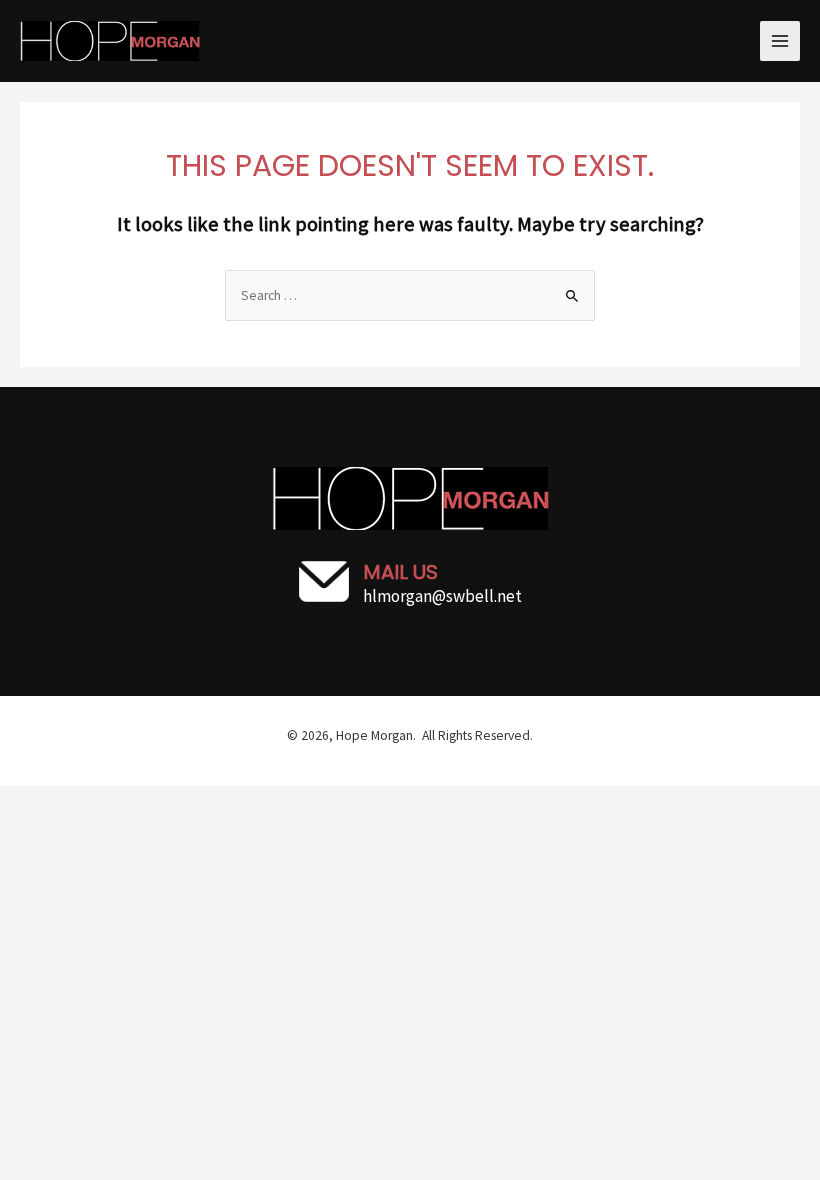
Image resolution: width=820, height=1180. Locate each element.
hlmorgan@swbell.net (442, 596)
